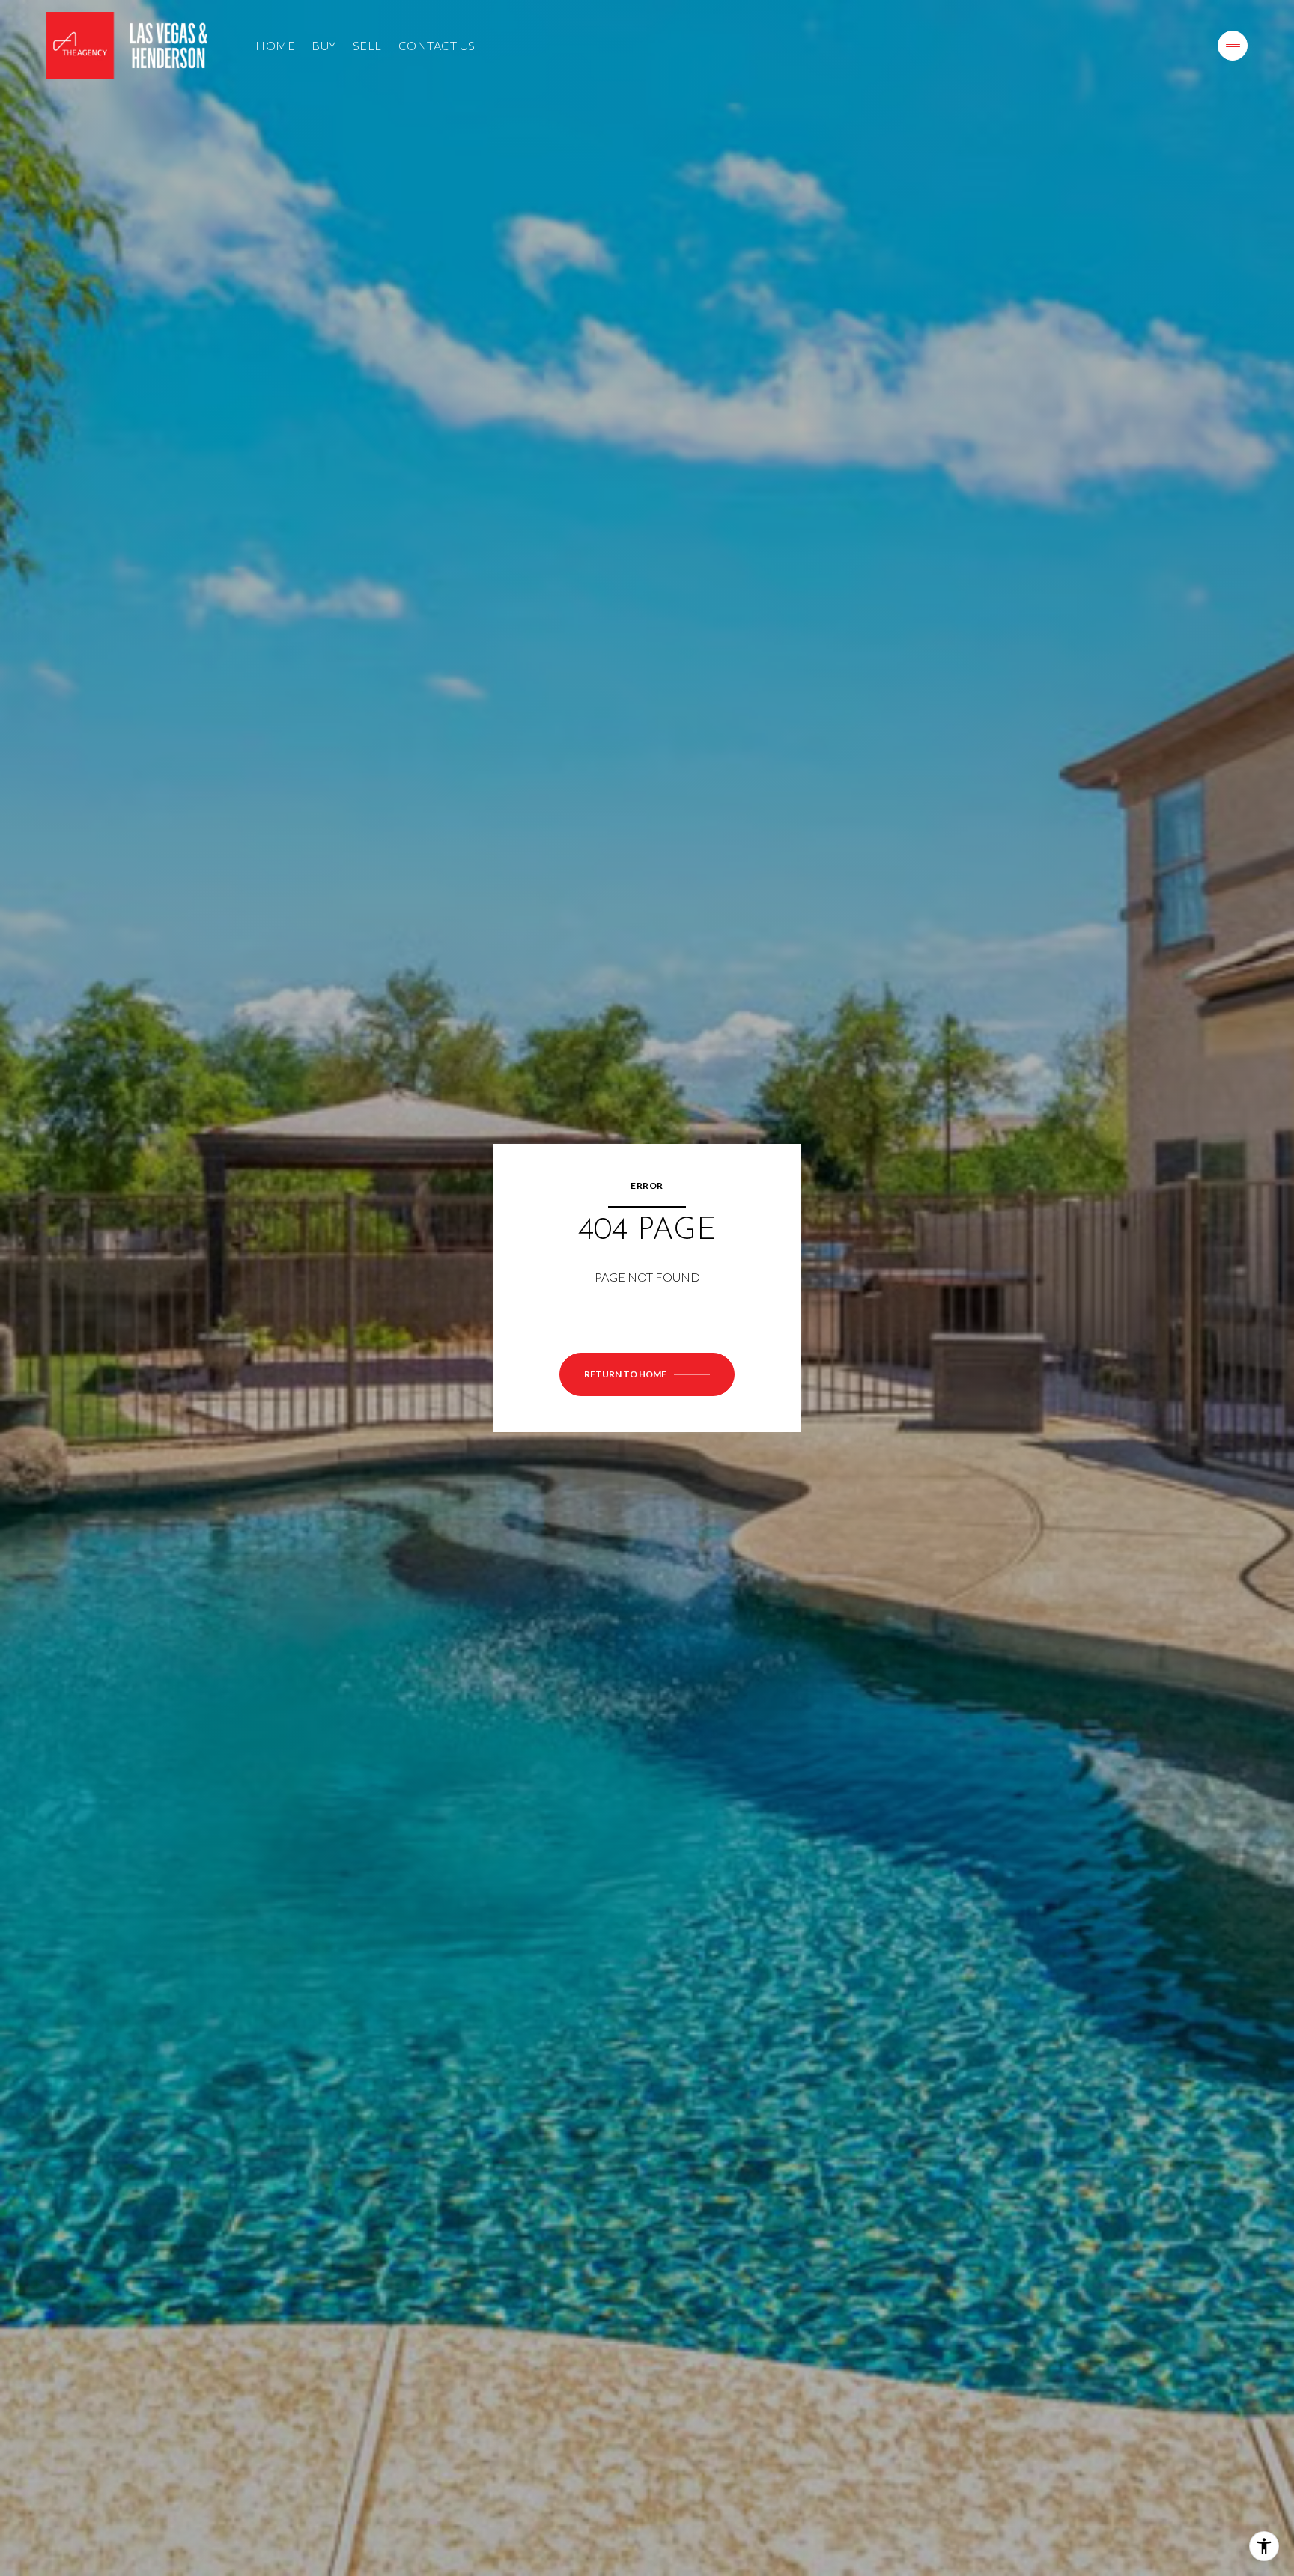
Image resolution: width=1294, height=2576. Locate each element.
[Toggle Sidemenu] (1233, 46)
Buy (324, 45)
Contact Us (437, 45)
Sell (367, 45)
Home (275, 45)
